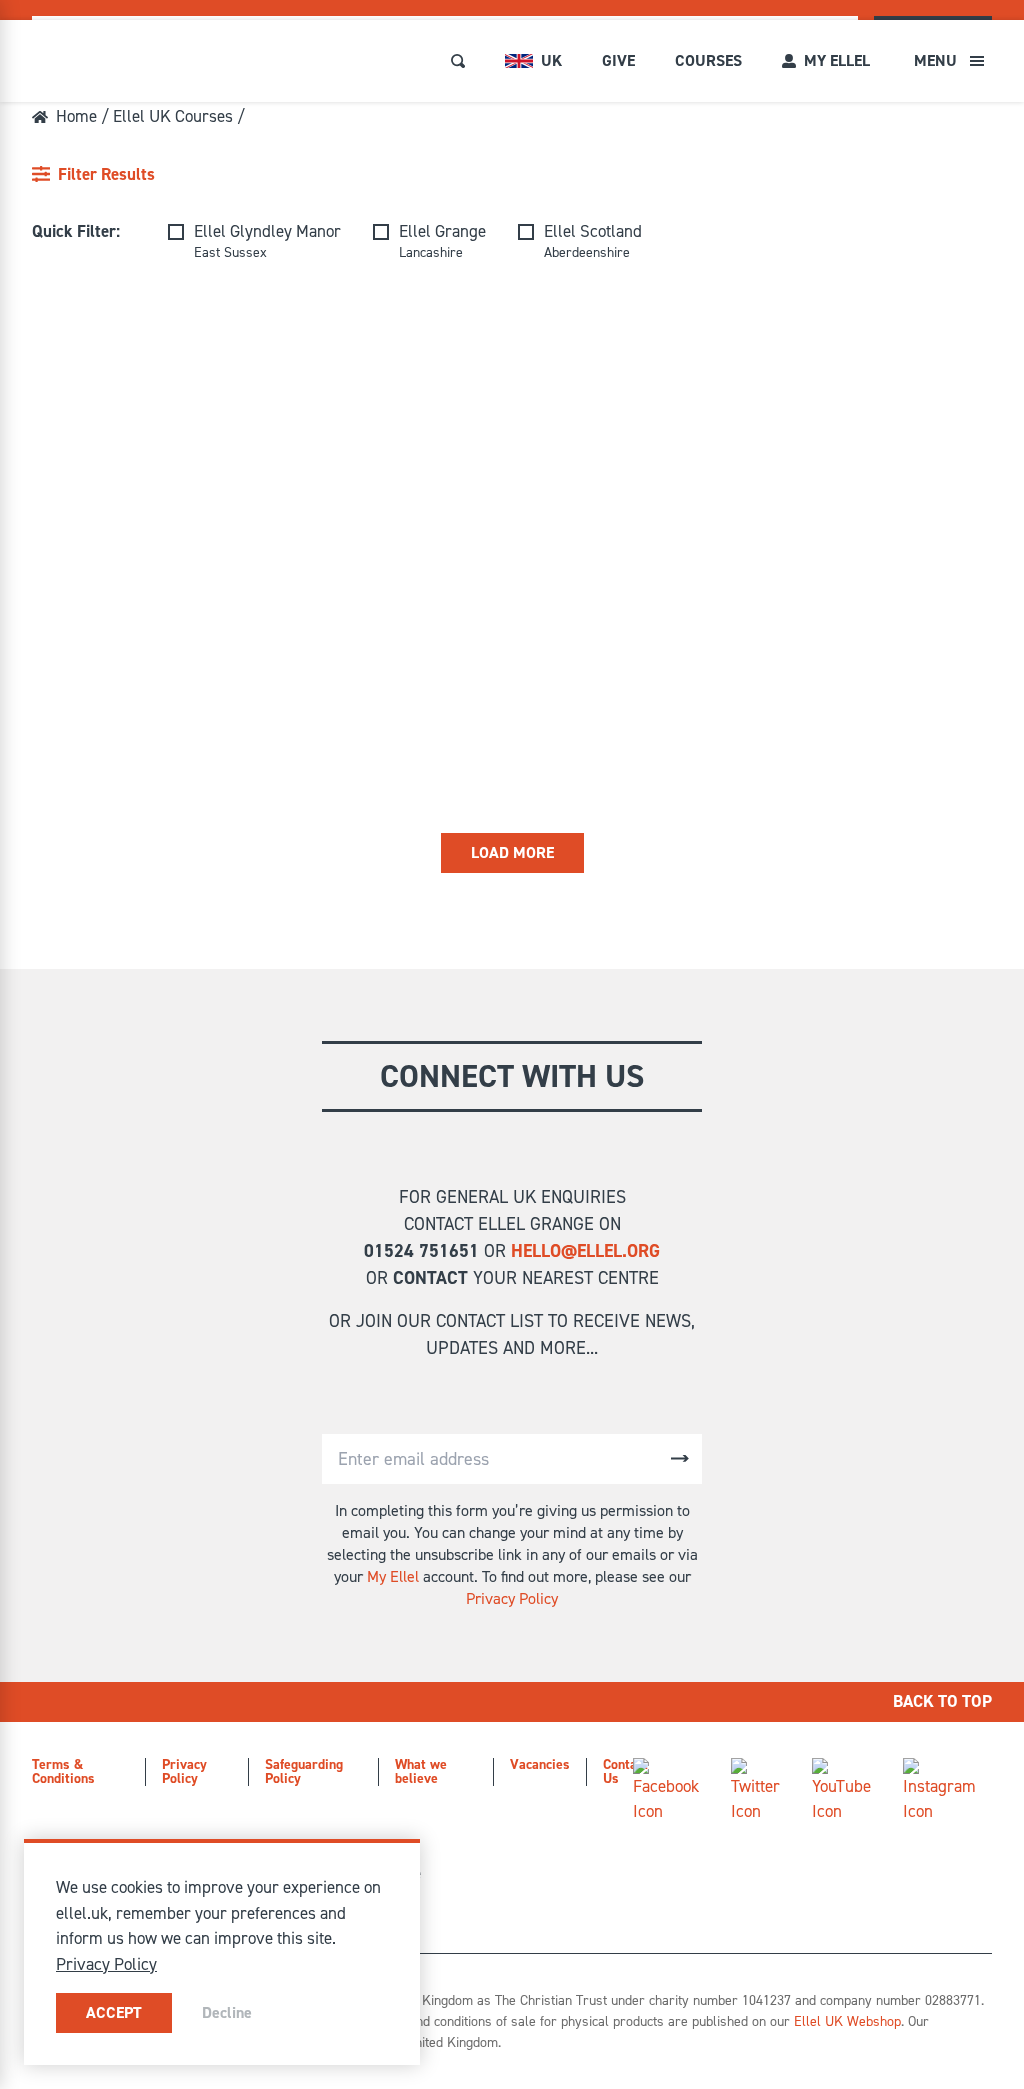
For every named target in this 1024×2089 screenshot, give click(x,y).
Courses (708, 60)
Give (618, 60)
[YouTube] (841, 1791)
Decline (227, 2012)
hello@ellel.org (585, 1251)
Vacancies (540, 1764)
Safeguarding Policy (304, 1771)
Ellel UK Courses (173, 116)
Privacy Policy (512, 1598)
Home (76, 116)
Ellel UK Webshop (847, 2021)
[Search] (458, 61)
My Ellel (393, 1576)
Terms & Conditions (63, 1771)
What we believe (421, 1771)
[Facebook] (666, 1791)
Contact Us (625, 1771)
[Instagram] (939, 1791)
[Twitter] (755, 1791)
